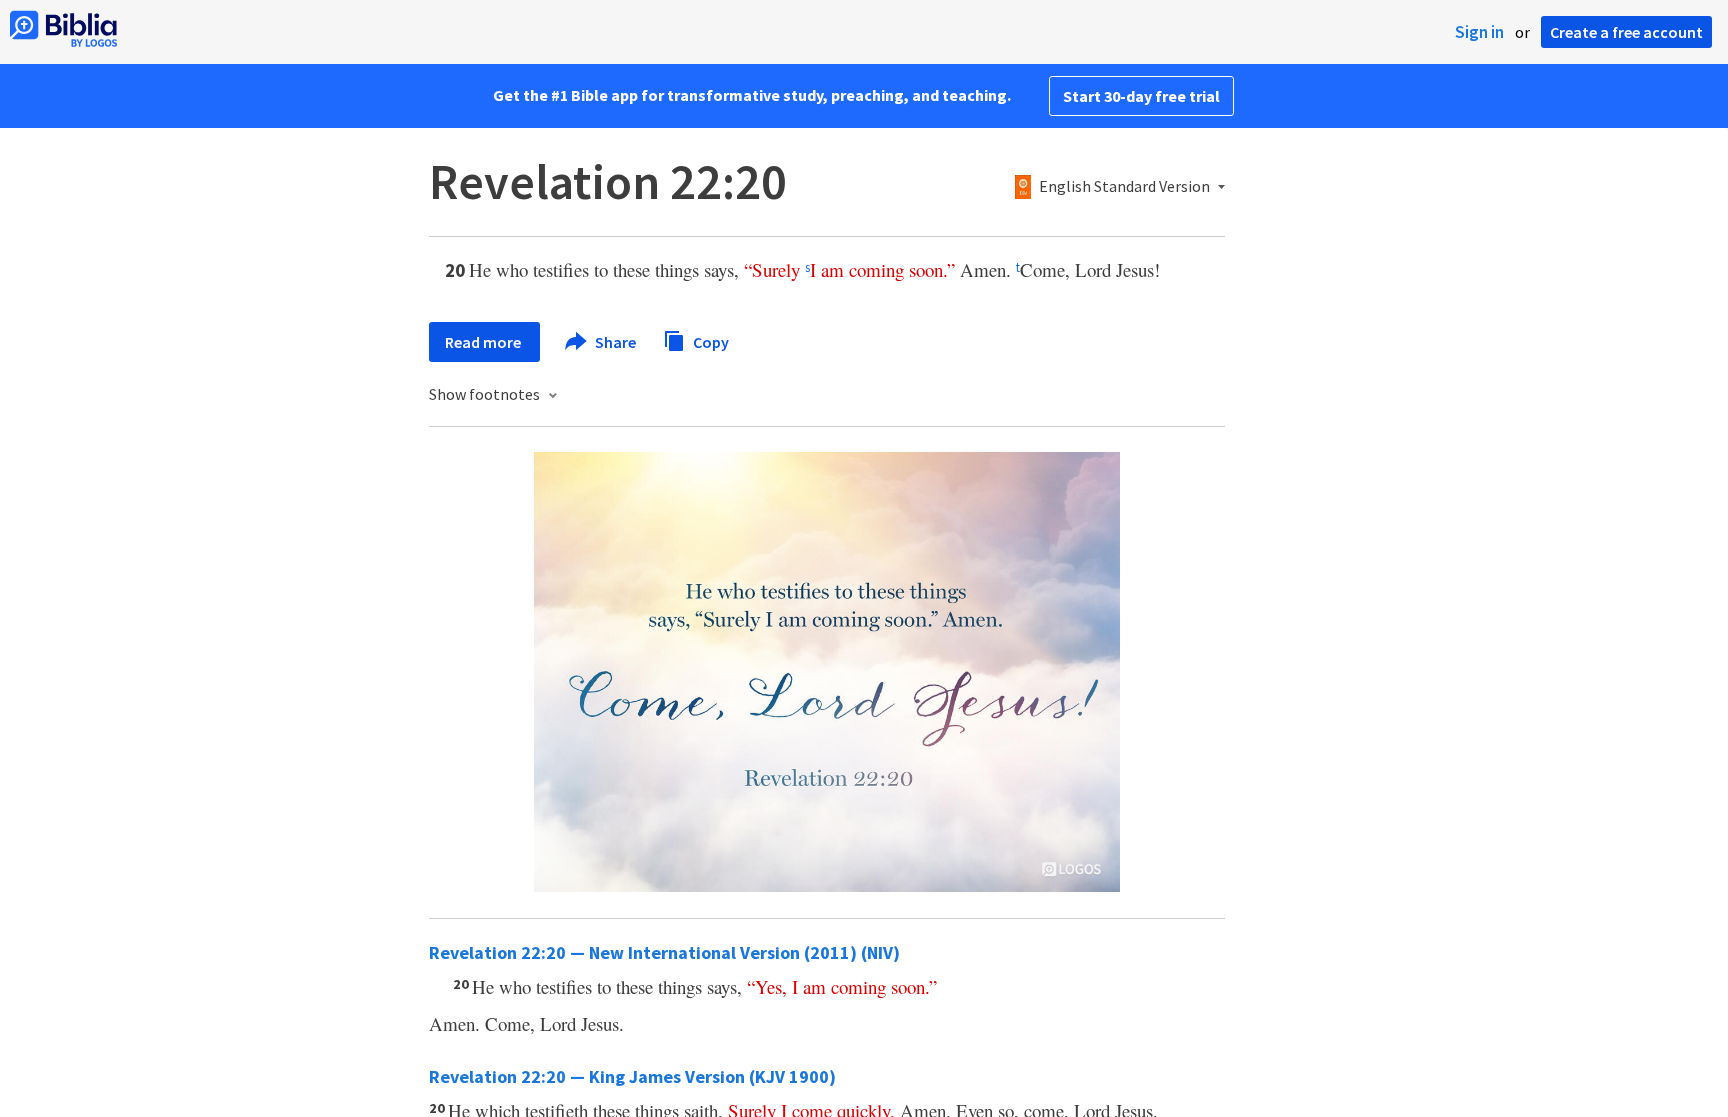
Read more (484, 342)
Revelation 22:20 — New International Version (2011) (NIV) (664, 952)
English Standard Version (1124, 187)
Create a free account (1626, 32)
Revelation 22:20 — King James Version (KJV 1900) (632, 1076)
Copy (709, 341)
